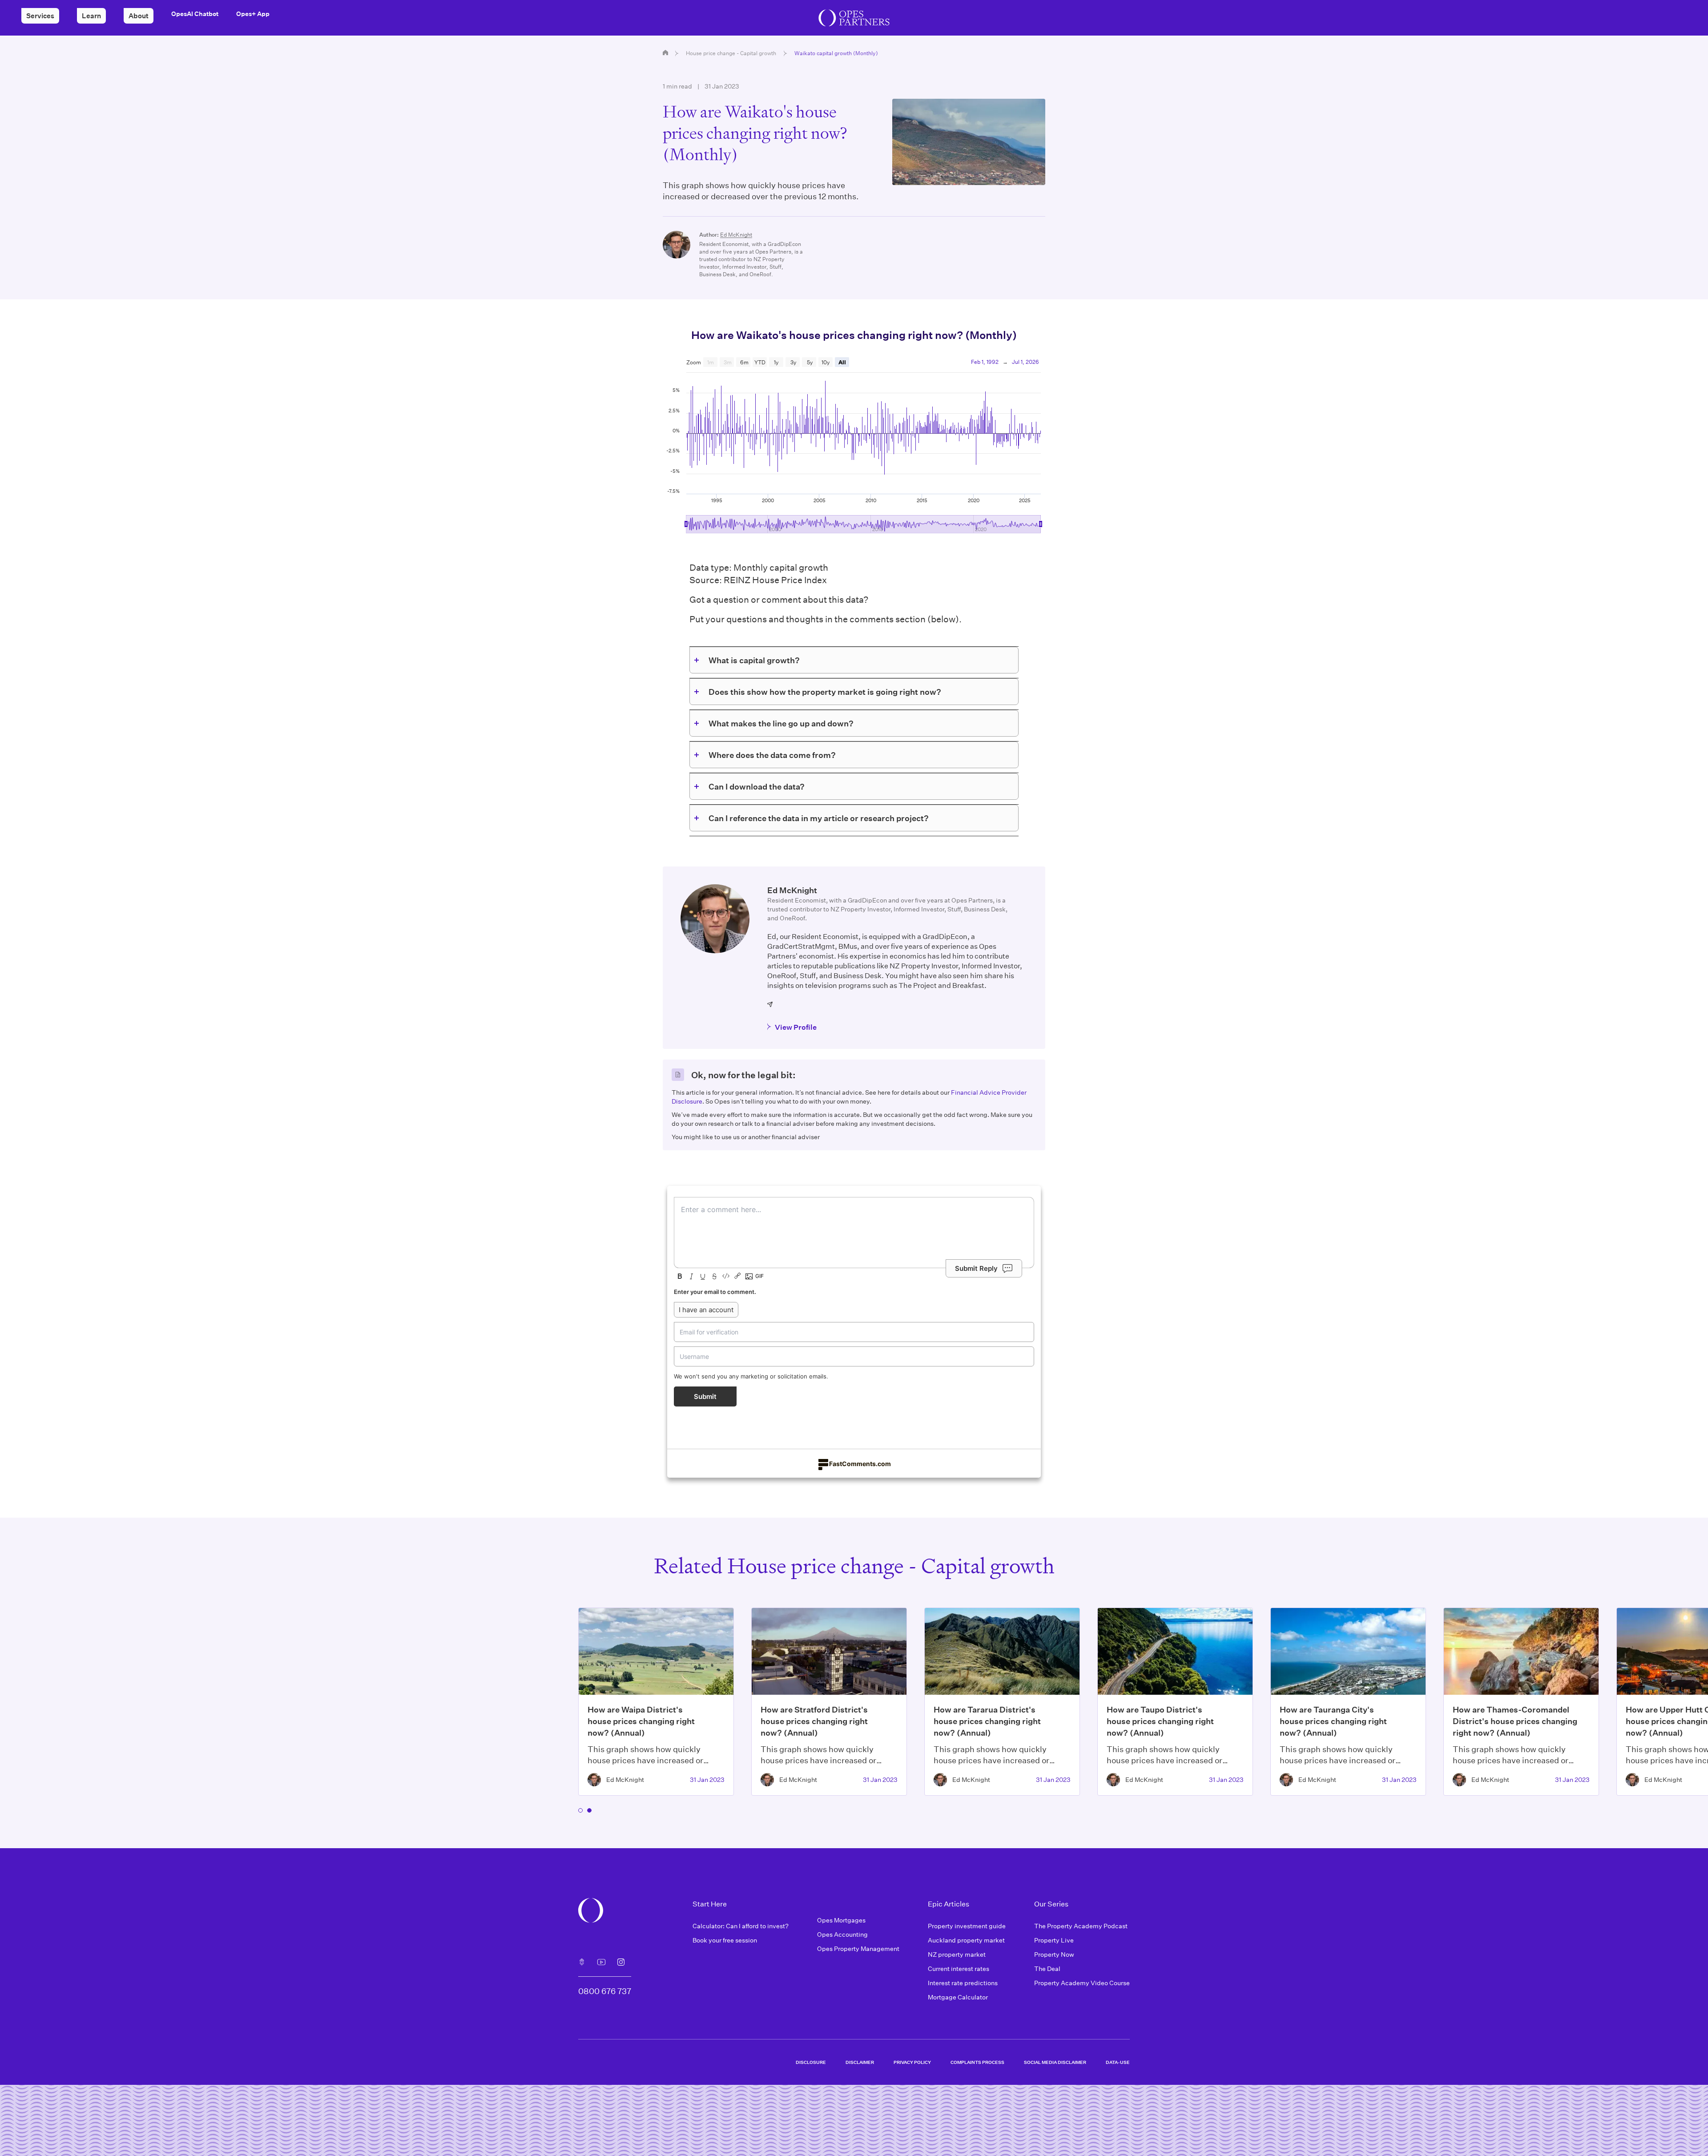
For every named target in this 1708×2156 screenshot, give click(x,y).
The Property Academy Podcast (1081, 1926)
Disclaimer (860, 2062)
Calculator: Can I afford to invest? (741, 1926)
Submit (705, 1396)
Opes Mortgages (841, 1920)
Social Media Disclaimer (1055, 2062)
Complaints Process (977, 2062)
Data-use (1118, 2062)
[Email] (770, 1004)
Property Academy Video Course (1082, 1983)
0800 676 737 (605, 1991)
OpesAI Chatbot (195, 14)
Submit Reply (976, 1268)
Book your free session (725, 1940)
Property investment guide (967, 1926)
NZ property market (957, 1954)
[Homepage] (665, 52)
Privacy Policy (912, 2062)
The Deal (1047, 1969)
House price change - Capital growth (731, 53)
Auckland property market (966, 1940)
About (139, 16)
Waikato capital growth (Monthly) (836, 53)
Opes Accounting (842, 1934)
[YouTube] (601, 1962)
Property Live (1054, 1940)
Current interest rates (959, 1969)
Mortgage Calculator (958, 1997)
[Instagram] (621, 1962)
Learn (91, 16)
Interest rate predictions (963, 1983)
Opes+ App (253, 14)
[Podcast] (582, 1962)
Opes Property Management (858, 1948)
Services (40, 16)
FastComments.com (860, 1464)
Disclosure (811, 2062)
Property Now (1054, 1954)
